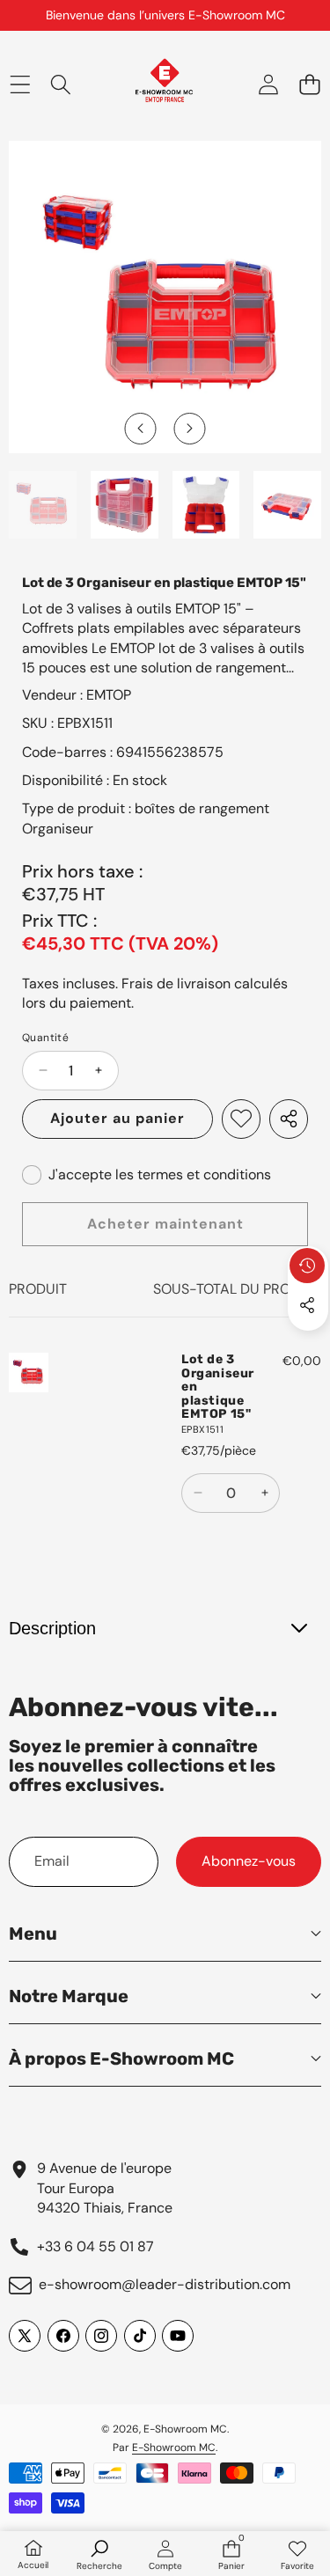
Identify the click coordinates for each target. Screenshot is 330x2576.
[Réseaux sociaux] (307, 1305)
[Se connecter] (268, 84)
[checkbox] (147, 1175)
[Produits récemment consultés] (307, 1266)
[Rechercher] (61, 84)
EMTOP (109, 695)
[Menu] (20, 84)
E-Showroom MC (185, 2429)
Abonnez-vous (249, 1861)
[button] (309, 84)
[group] (43, 505)
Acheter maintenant (165, 1224)
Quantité (45, 1038)
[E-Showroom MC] (164, 84)
